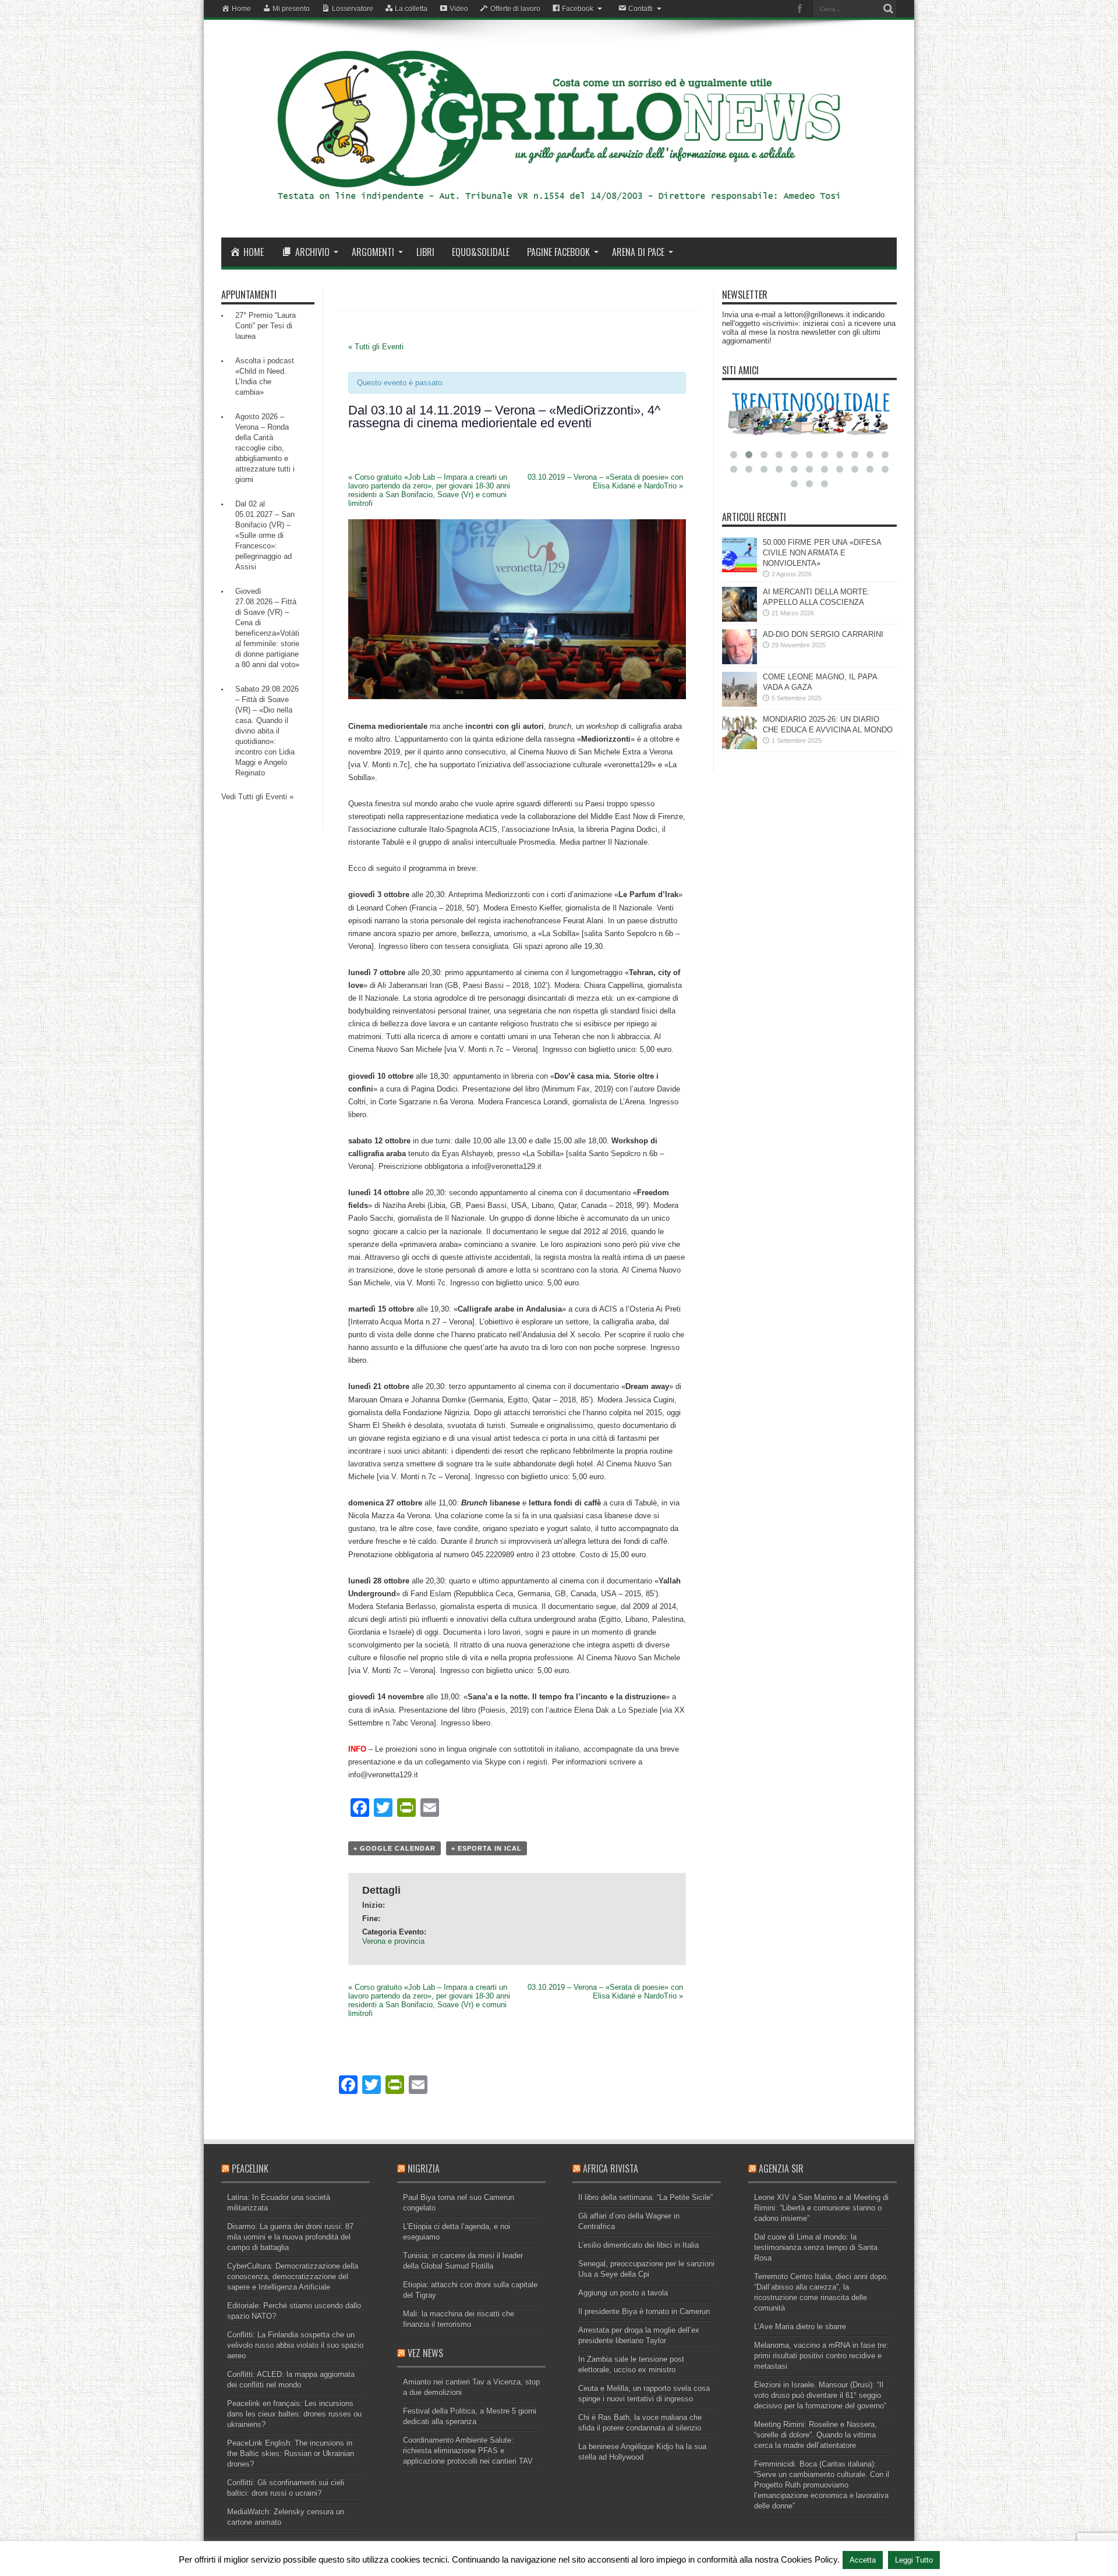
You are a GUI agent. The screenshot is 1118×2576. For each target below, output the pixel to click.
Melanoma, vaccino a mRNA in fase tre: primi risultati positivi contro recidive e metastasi (821, 2356)
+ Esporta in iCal (487, 1848)
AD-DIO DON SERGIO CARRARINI (823, 634)
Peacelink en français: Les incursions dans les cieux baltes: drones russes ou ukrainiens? (294, 2414)
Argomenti (373, 252)
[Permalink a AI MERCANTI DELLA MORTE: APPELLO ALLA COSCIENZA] (740, 619)
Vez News (425, 2353)
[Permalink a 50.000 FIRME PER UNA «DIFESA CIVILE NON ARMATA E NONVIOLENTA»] (740, 570)
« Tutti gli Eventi (376, 347)
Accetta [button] (863, 2560)
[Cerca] (888, 9)
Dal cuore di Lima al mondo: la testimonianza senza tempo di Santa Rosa (816, 2247)
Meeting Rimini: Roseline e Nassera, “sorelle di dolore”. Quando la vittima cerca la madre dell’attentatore (815, 2435)
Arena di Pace (638, 252)
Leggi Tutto (914, 2560)
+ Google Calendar (395, 1848)
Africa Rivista (611, 2168)
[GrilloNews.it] (559, 208)
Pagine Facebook (558, 252)
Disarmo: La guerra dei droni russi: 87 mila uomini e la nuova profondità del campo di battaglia (290, 2237)
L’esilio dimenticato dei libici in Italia (638, 2245)
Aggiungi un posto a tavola (623, 2293)
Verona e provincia (393, 1941)
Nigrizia (424, 2168)
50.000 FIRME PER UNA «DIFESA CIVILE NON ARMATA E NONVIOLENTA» (822, 553)
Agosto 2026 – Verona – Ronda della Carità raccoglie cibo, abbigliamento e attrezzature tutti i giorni (265, 448)
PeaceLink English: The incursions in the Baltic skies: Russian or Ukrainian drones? (291, 2453)
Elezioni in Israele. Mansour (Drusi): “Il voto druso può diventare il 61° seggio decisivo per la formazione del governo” (820, 2395)
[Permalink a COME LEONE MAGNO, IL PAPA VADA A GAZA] (740, 704)
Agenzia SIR (781, 2168)
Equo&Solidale (481, 252)
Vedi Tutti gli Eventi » (257, 797)
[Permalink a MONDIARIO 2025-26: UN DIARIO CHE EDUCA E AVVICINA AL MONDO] (740, 747)
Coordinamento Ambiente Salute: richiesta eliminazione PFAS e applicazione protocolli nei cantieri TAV (468, 2451)
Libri (425, 252)
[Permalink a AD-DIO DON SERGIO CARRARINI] (740, 662)
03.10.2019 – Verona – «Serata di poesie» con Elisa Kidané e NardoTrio (605, 481)
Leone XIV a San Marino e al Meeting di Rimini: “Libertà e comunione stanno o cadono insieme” (821, 2208)
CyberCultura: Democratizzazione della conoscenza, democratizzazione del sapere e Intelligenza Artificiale (293, 2276)
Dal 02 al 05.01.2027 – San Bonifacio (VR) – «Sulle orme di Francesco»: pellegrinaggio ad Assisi (265, 535)
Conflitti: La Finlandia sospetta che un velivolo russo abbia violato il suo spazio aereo (295, 2345)
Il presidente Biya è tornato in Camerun (644, 2311)
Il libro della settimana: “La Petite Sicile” (645, 2197)
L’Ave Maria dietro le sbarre (800, 2327)
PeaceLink (250, 2168)
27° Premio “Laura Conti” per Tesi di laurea (266, 326)
